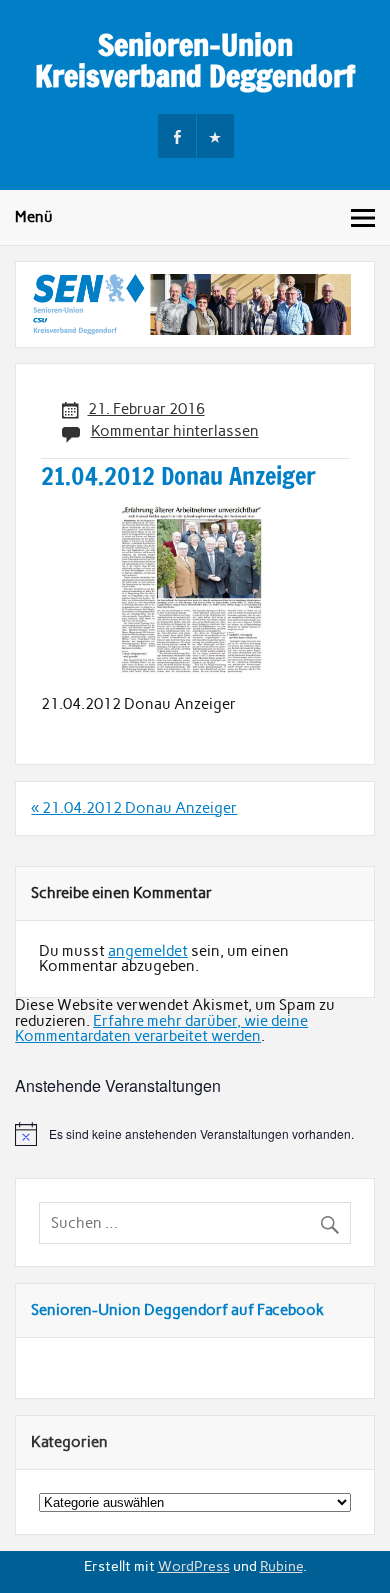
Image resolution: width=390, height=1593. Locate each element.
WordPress (194, 1566)
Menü (34, 217)
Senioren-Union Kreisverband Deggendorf (195, 59)
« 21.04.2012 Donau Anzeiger (134, 808)
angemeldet (148, 951)
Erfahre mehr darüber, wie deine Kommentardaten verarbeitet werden (161, 1028)
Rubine (281, 1566)
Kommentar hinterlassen (175, 431)
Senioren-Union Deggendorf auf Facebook (177, 1310)
